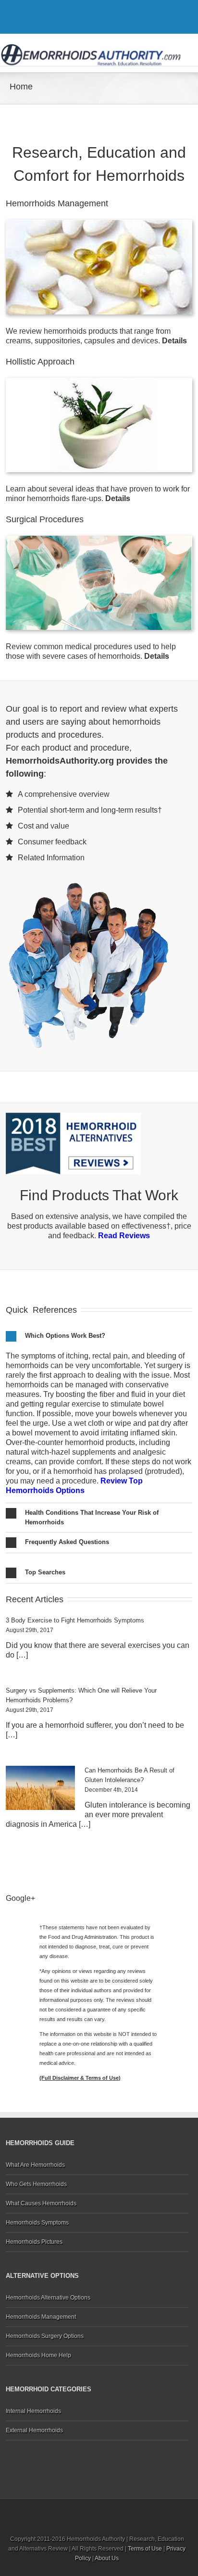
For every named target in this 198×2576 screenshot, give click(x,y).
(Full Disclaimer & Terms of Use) (80, 2078)
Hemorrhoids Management (41, 2317)
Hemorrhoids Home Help (38, 2355)
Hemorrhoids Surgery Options (45, 2336)
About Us (107, 2558)
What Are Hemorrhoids (35, 2165)
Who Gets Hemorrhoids (36, 2184)
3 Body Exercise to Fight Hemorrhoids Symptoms (75, 1620)
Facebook (80, 19)
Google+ (116, 19)
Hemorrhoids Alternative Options (48, 2298)
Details (174, 341)
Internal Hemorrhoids (33, 2411)
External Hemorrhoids (34, 2430)
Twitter (96, 19)
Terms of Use (145, 2549)
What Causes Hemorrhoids (41, 2203)
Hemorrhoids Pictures (34, 2242)
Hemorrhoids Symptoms (37, 2223)
